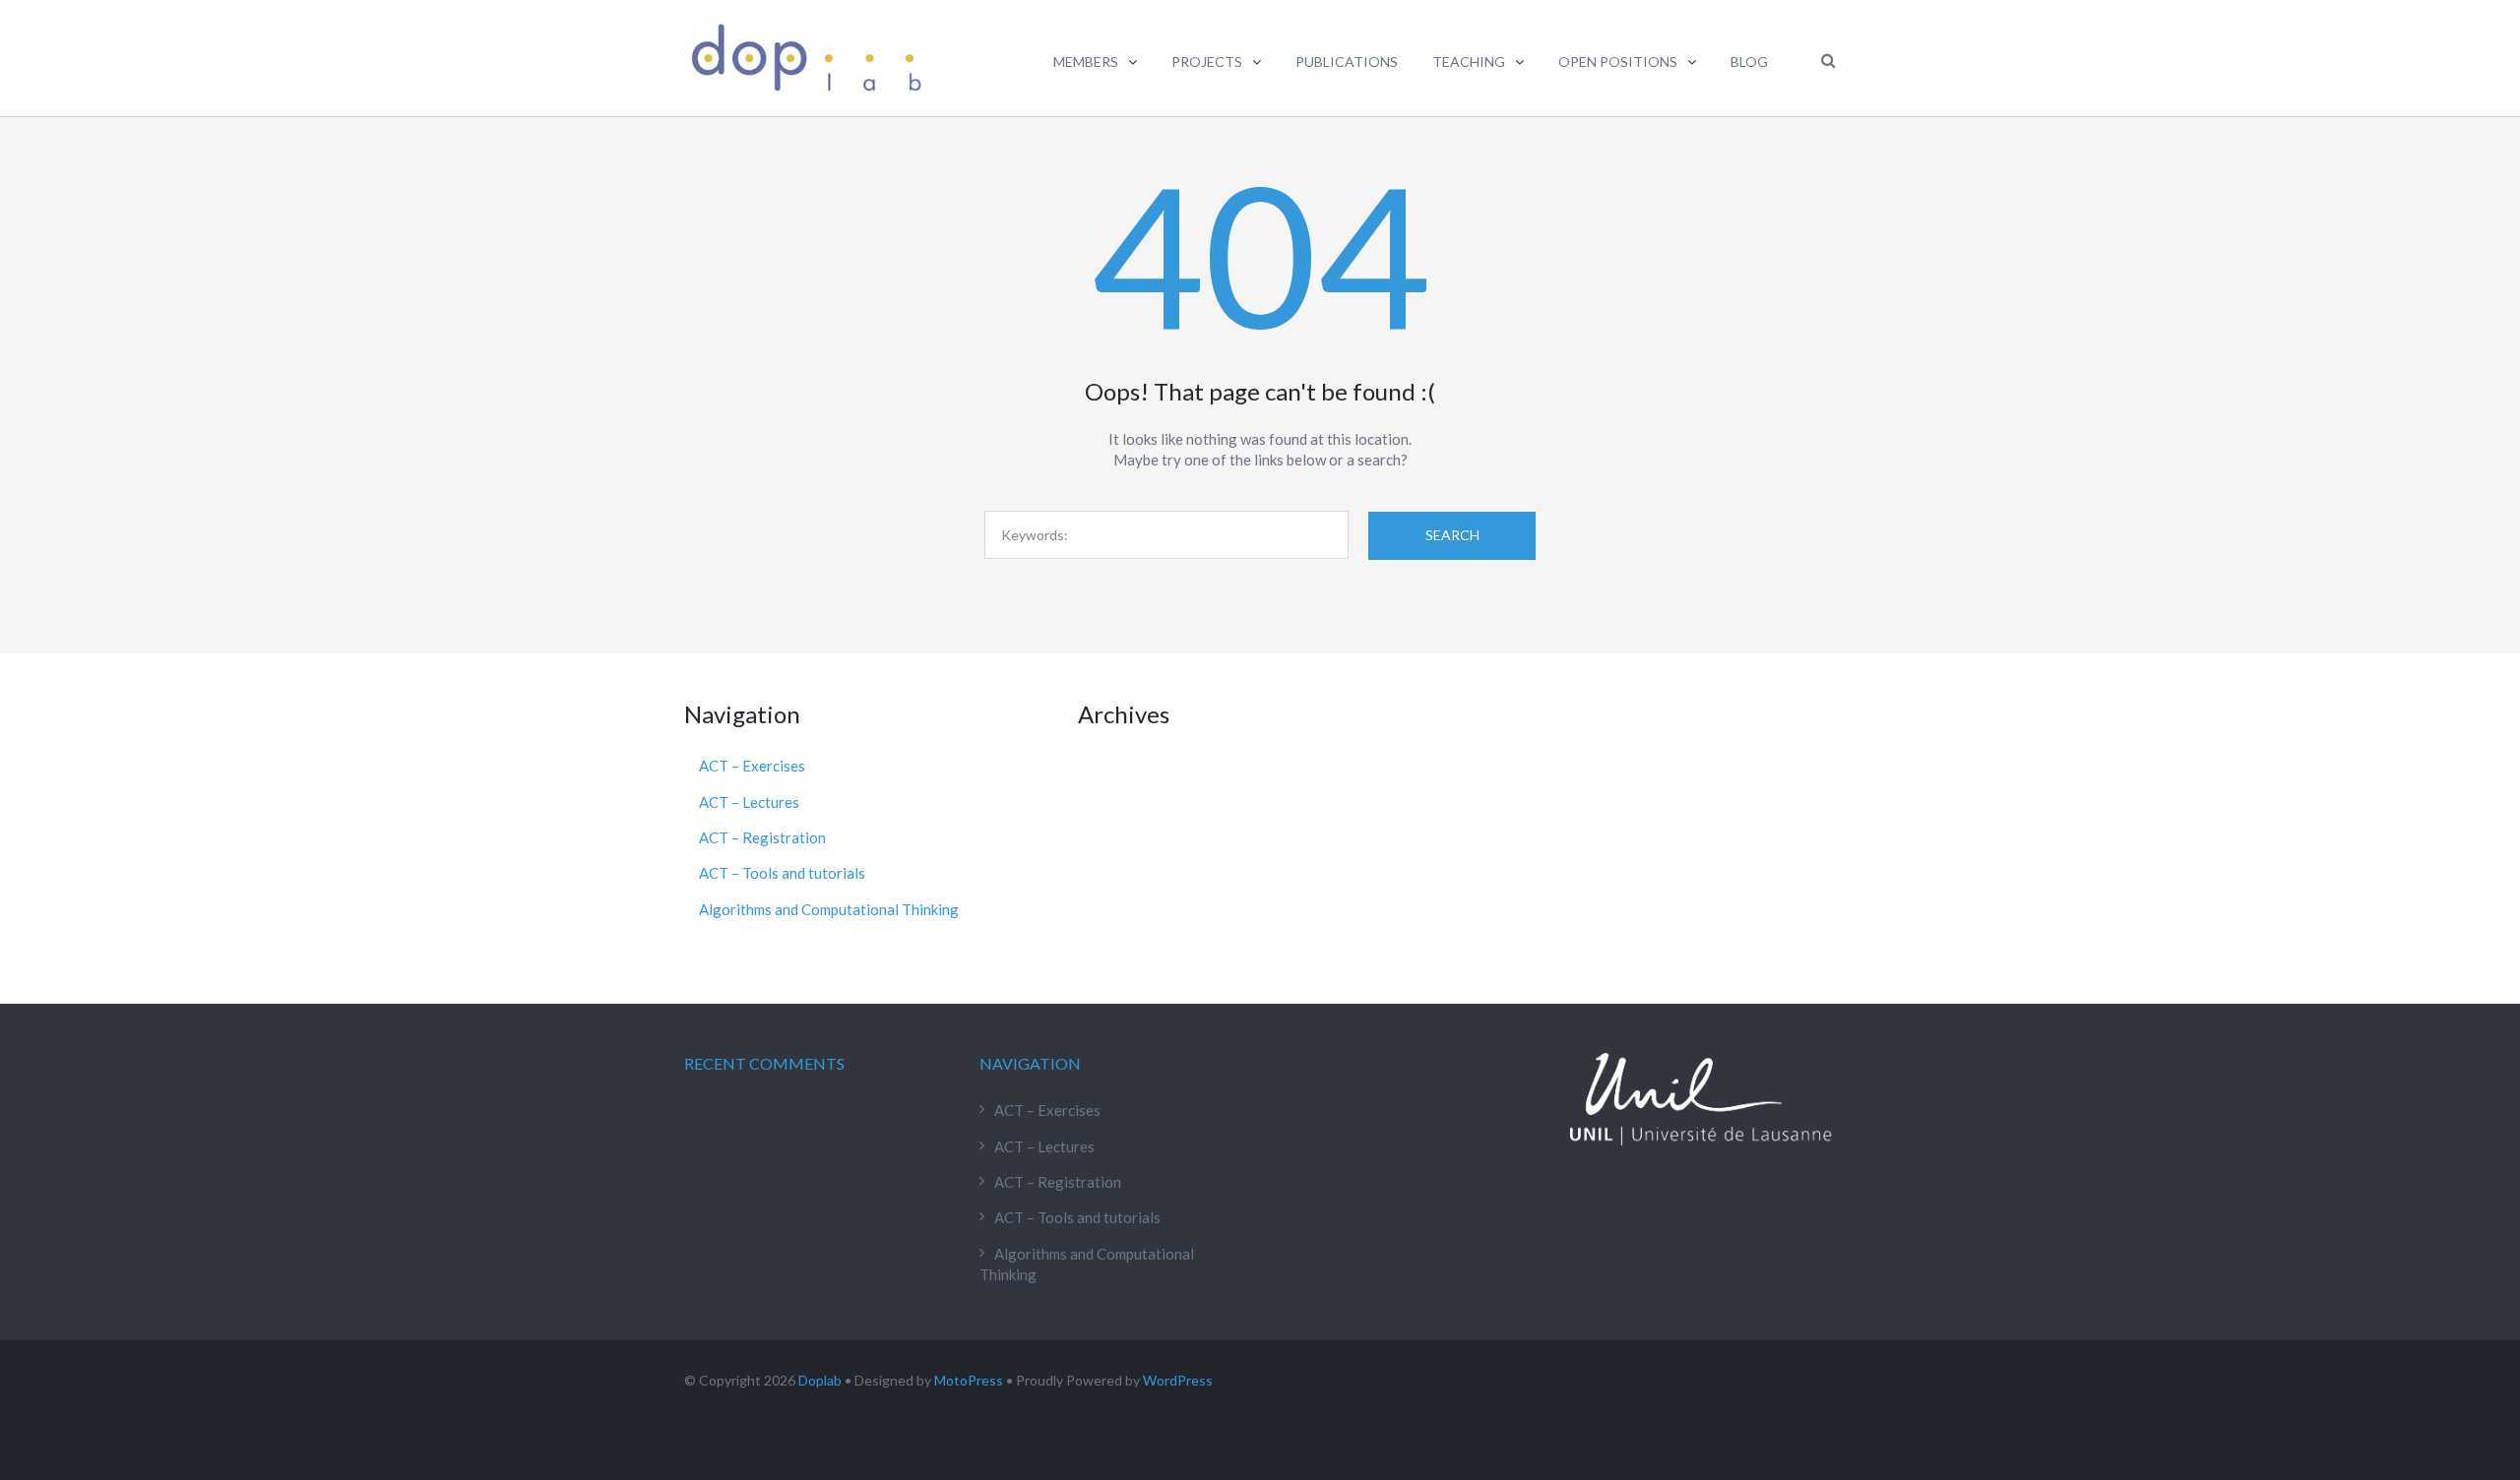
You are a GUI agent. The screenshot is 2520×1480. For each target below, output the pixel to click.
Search (1452, 535)
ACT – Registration (762, 837)
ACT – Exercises (752, 766)
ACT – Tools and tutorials (782, 873)
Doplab (820, 1380)
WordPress (1178, 1380)
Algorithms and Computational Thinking (829, 909)
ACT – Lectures (749, 802)
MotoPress (969, 1380)
